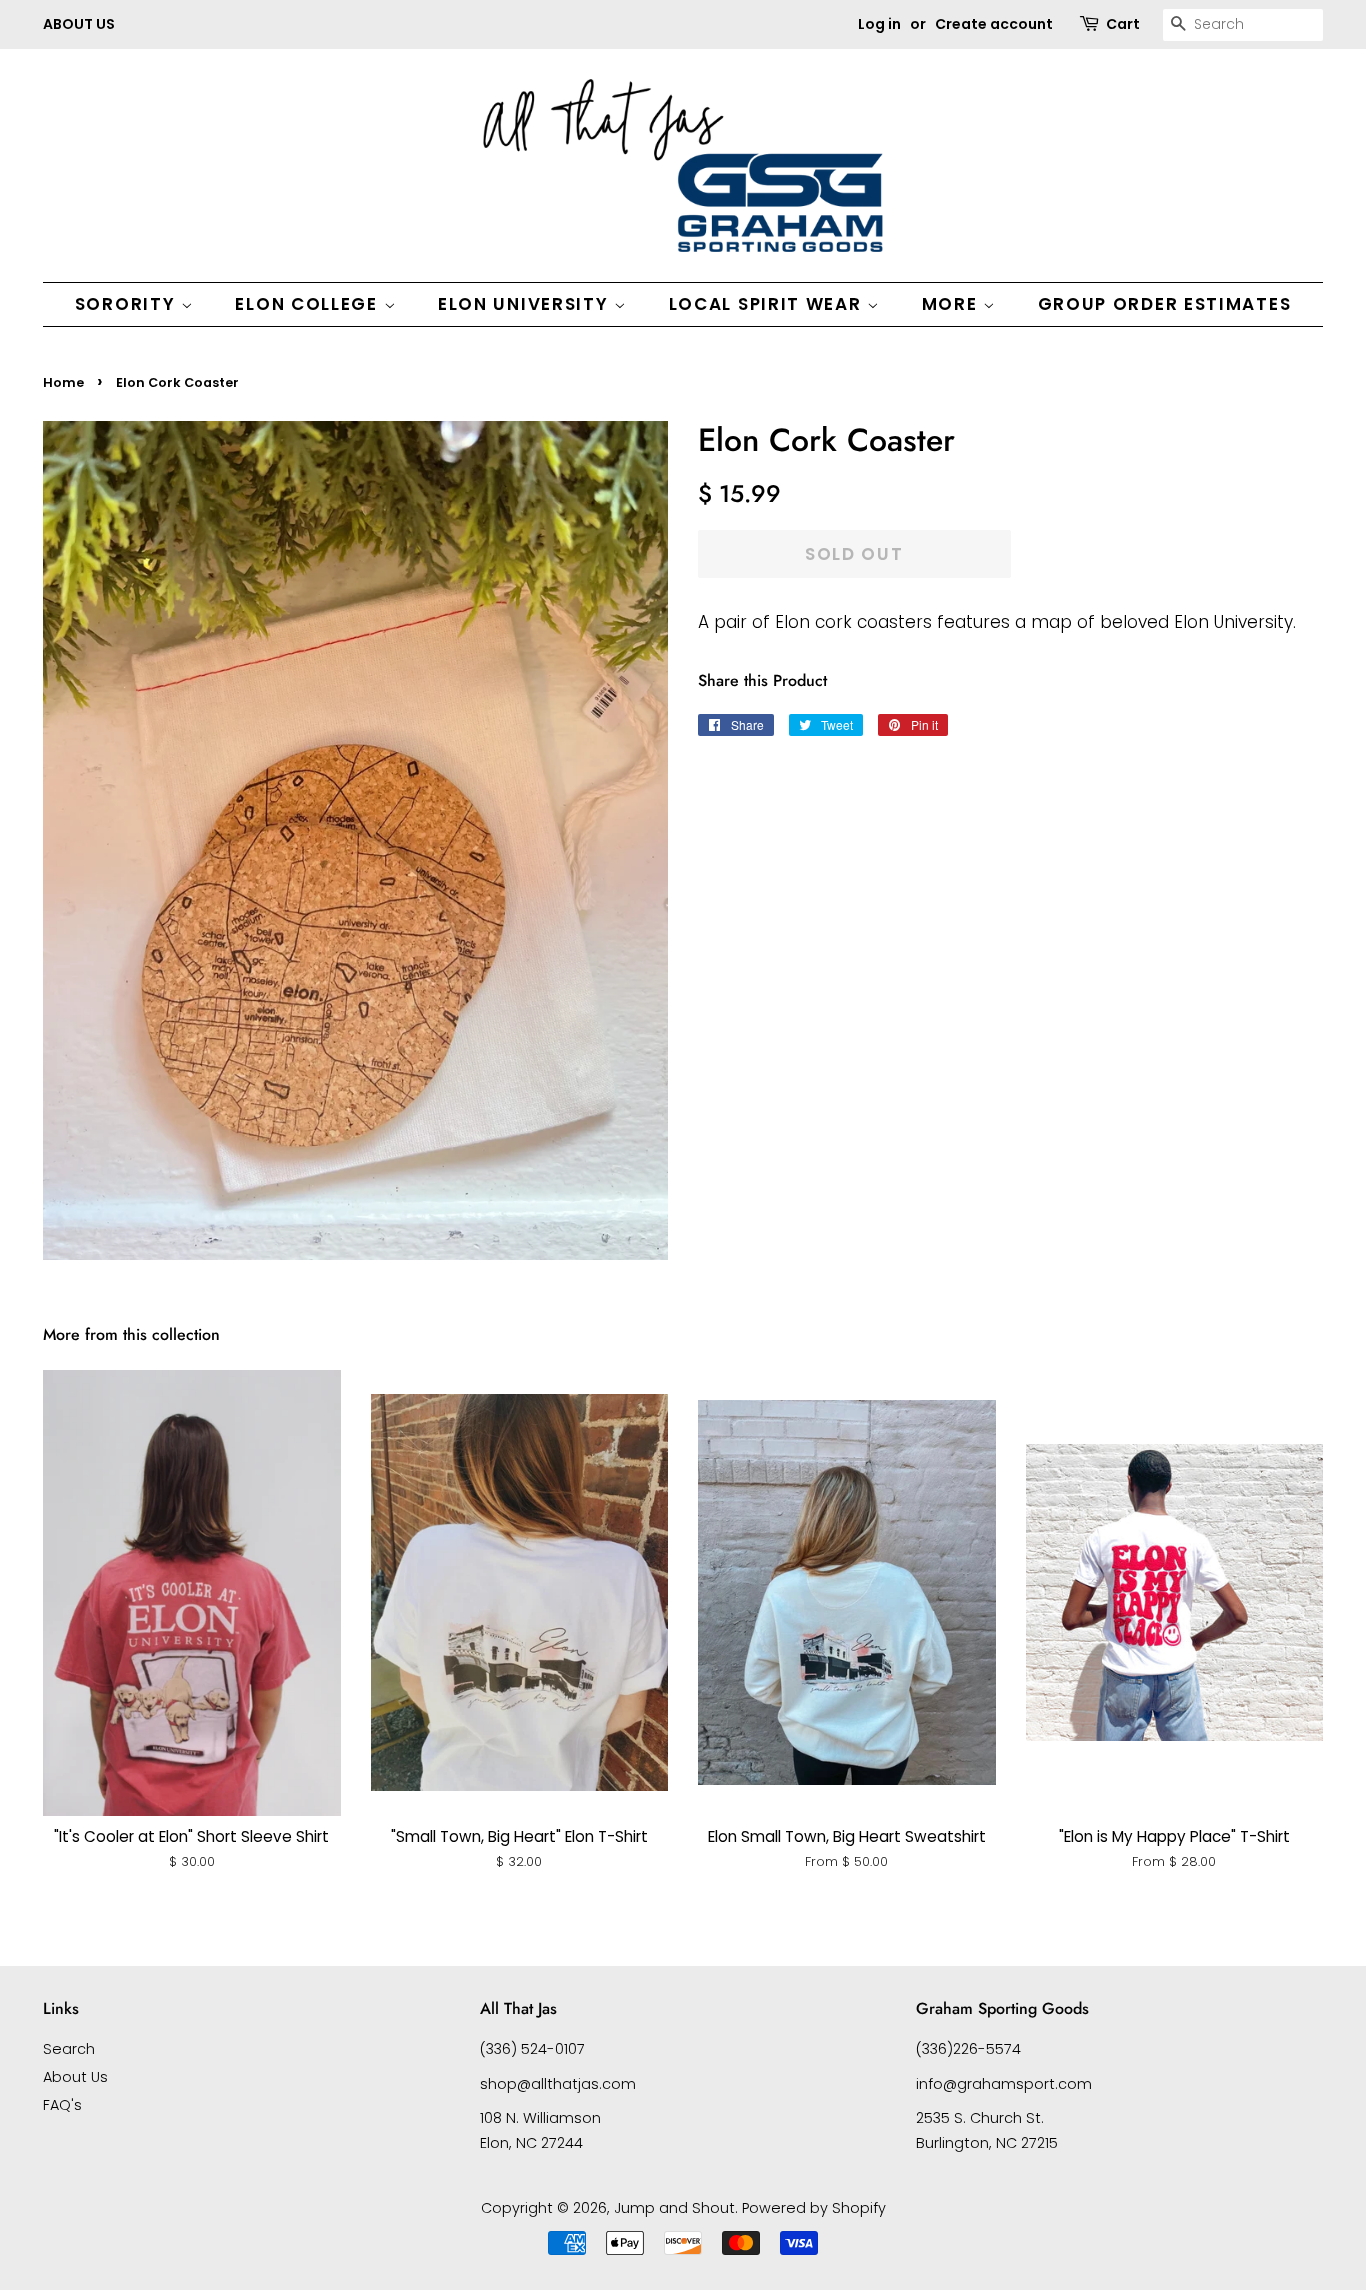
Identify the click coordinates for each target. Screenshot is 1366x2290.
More (953, 304)
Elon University (526, 304)
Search (69, 2049)
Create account (994, 24)
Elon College (309, 304)
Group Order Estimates (1165, 304)
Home (63, 382)
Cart (1123, 24)
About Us (75, 2077)
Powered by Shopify (814, 2208)
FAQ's (62, 2105)
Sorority (128, 304)
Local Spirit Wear (768, 304)
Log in (879, 24)
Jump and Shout (674, 2208)
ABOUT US (79, 24)
